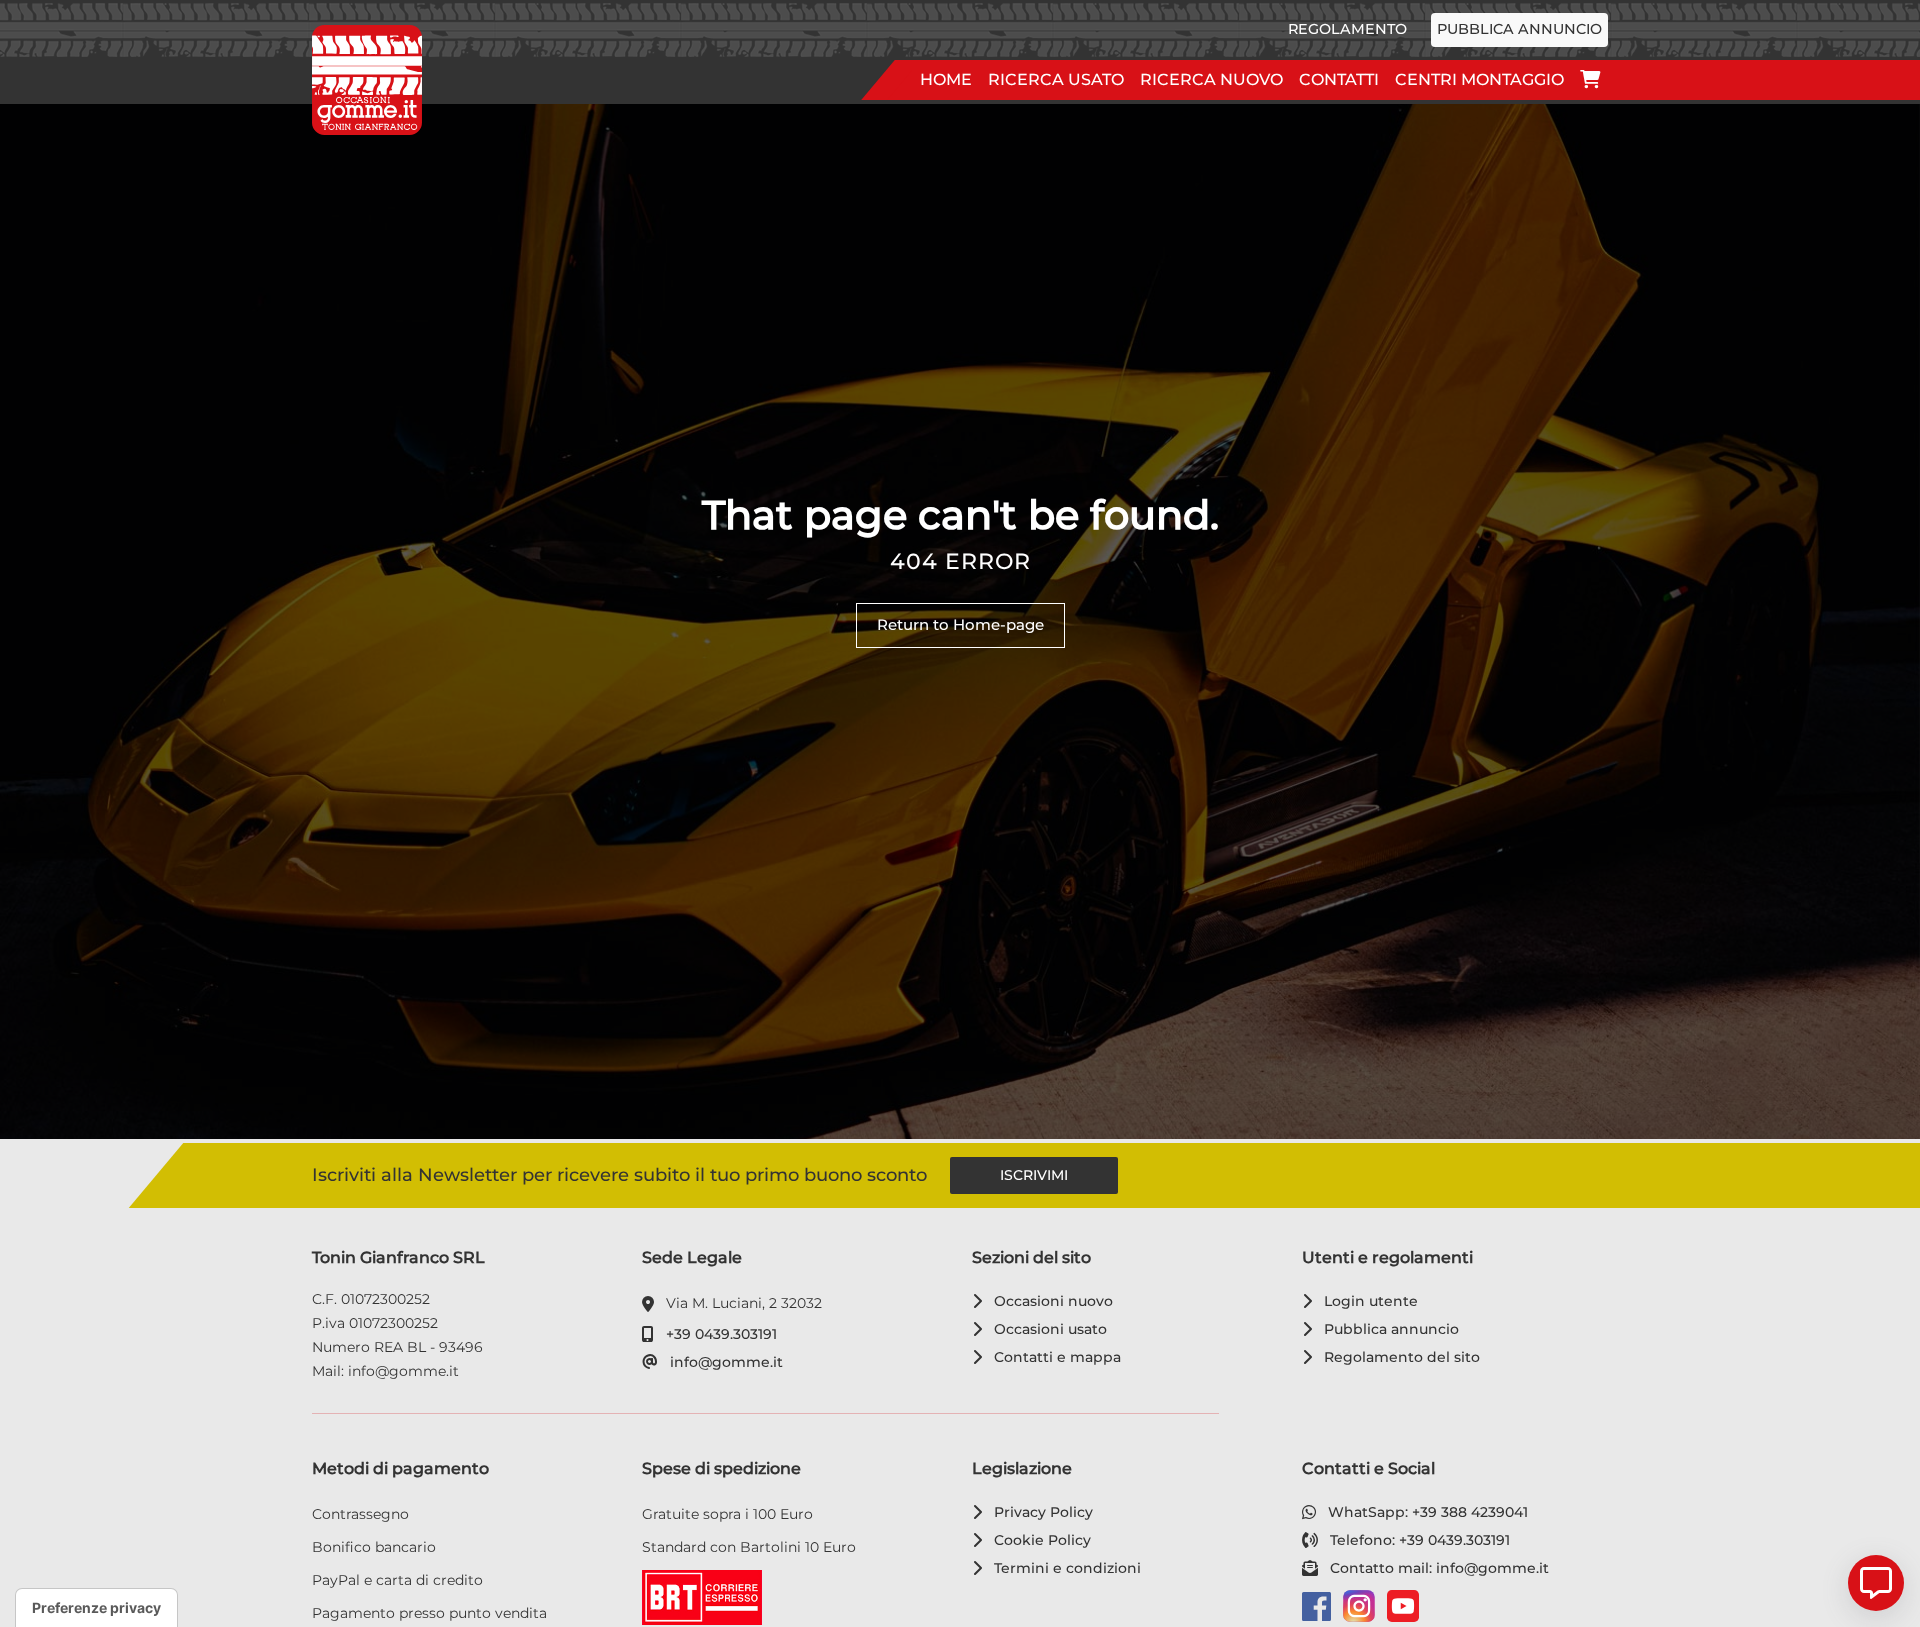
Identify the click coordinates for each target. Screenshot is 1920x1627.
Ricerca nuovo (1211, 79)
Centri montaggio (1479, 79)
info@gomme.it (723, 1362)
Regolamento (1347, 29)
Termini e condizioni (1064, 1568)
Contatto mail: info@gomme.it (1436, 1568)
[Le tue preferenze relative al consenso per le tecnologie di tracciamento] (96, 1608)
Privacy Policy (1040, 1512)
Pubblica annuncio (1519, 29)
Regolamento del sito (1398, 1357)
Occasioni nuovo (1050, 1301)
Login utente (1367, 1301)
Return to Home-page (960, 624)
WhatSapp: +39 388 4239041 (1424, 1512)
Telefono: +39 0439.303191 (1416, 1540)
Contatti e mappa (1054, 1357)
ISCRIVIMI (1034, 1175)
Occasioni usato (1047, 1329)
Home (946, 79)
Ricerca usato (1056, 79)
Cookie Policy (1039, 1540)
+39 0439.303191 (718, 1334)
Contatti (1339, 79)
